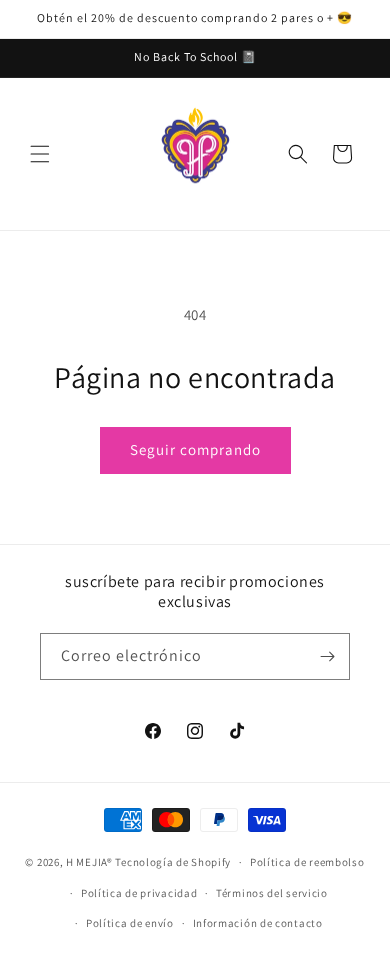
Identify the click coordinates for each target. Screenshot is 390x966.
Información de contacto (258, 923)
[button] (40, 154)
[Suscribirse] (327, 656)
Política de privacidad (139, 893)
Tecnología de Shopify (173, 862)
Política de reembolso (307, 862)
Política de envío (130, 923)
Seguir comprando (195, 449)
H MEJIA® (89, 862)
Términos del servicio (272, 893)
